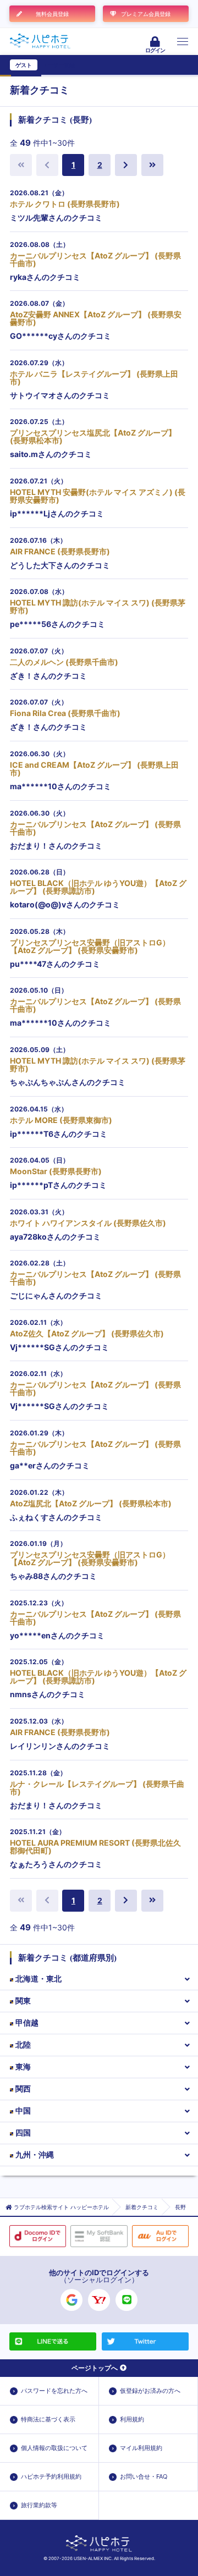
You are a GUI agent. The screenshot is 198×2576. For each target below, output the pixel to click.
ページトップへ (95, 2368)
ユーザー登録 (58, 65)
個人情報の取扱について (54, 2448)
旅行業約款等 (39, 2505)
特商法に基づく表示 (48, 2419)
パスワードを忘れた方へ (54, 2391)
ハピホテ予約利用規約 (51, 2476)
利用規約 (132, 2419)
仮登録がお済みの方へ (150, 2391)
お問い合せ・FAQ (144, 2476)
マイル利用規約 (141, 2448)
